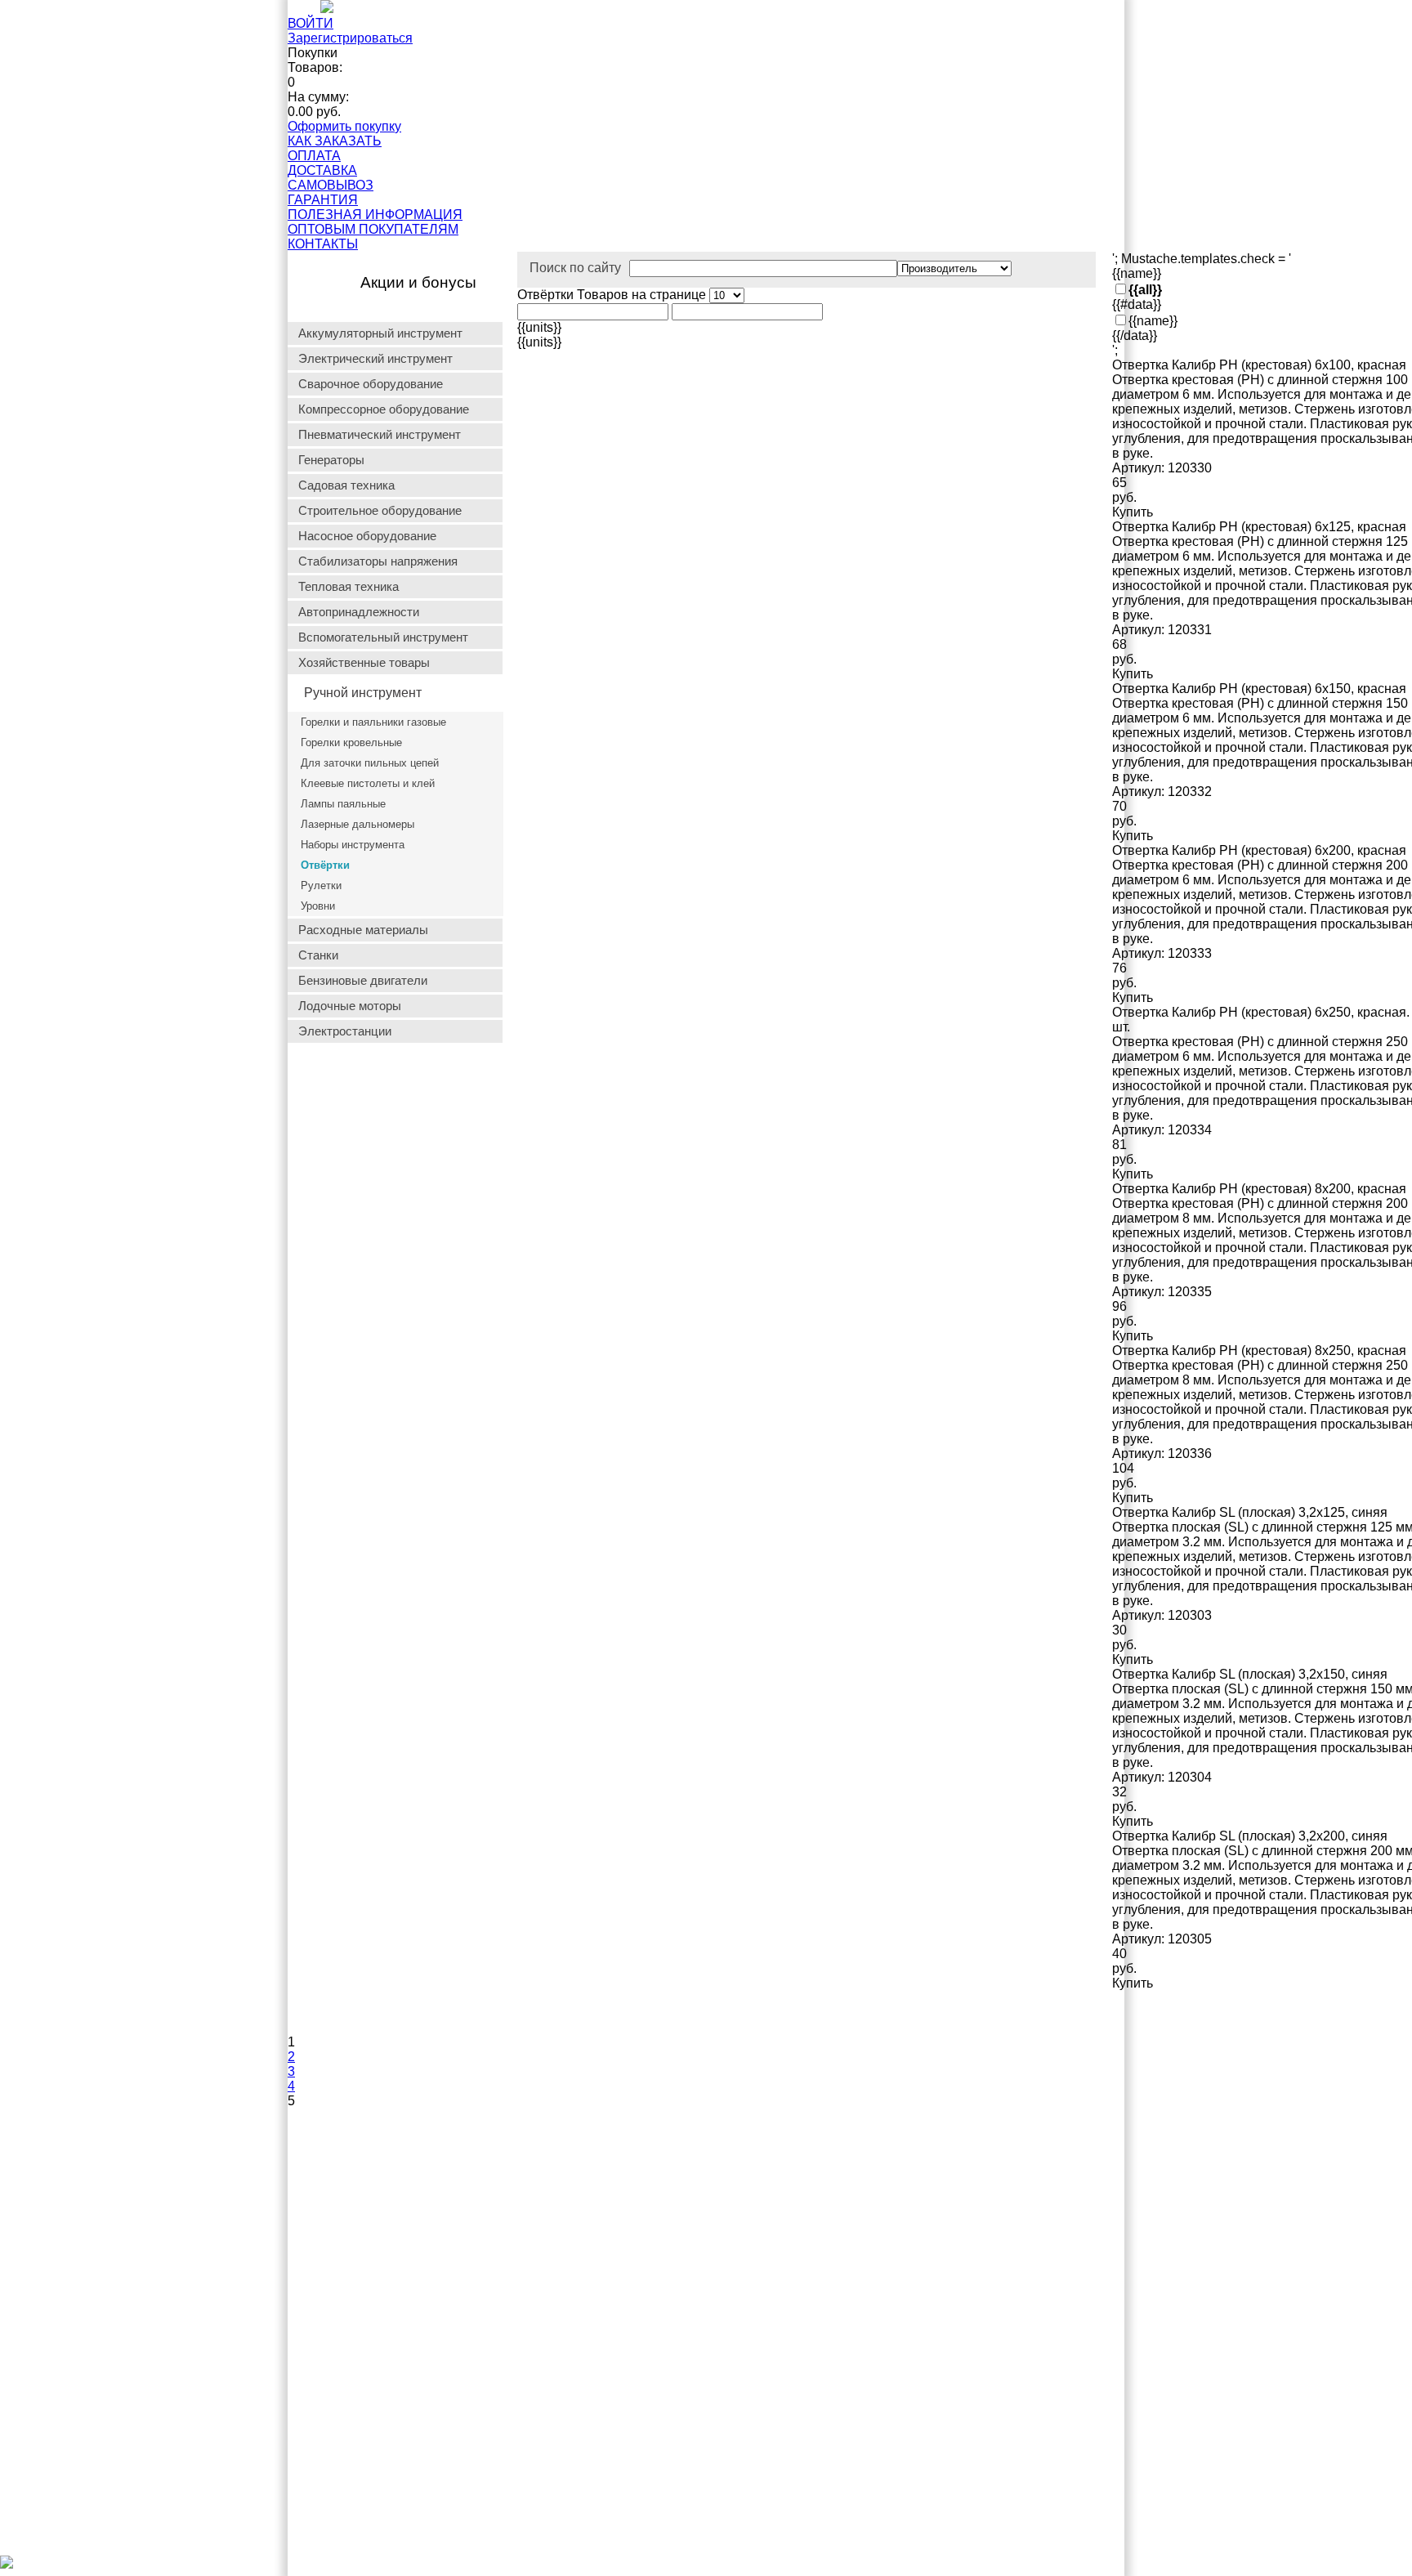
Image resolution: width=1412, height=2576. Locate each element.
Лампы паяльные (343, 804)
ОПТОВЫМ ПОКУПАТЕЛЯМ (373, 229)
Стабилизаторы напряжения (378, 561)
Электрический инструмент (375, 359)
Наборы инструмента (353, 845)
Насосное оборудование (367, 536)
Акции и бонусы (418, 282)
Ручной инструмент (363, 693)
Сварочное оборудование (371, 384)
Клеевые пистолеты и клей (368, 783)
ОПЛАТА (314, 156)
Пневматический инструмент (380, 435)
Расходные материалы (363, 930)
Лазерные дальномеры (357, 824)
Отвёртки (325, 865)
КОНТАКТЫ (323, 244)
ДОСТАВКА (322, 170)
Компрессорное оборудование (384, 409)
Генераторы (331, 460)
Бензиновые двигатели (363, 981)
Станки (318, 955)
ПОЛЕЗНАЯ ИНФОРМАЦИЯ (375, 215)
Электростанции (345, 1031)
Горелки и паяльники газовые (373, 722)
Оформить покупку (344, 126)
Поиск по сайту (575, 268)
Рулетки (321, 885)
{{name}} (1153, 321)
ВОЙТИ (311, 23)
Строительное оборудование (380, 511)
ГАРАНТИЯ (323, 200)
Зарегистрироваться (350, 38)
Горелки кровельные (351, 742)
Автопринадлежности (359, 612)
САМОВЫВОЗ (331, 185)
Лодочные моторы (350, 1006)
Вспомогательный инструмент (383, 637)
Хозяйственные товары (364, 663)
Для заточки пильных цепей (370, 763)
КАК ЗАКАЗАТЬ (335, 141)
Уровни (318, 906)
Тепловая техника (349, 587)
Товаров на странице (643, 295)
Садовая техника (346, 485)
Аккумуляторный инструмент (380, 333)
